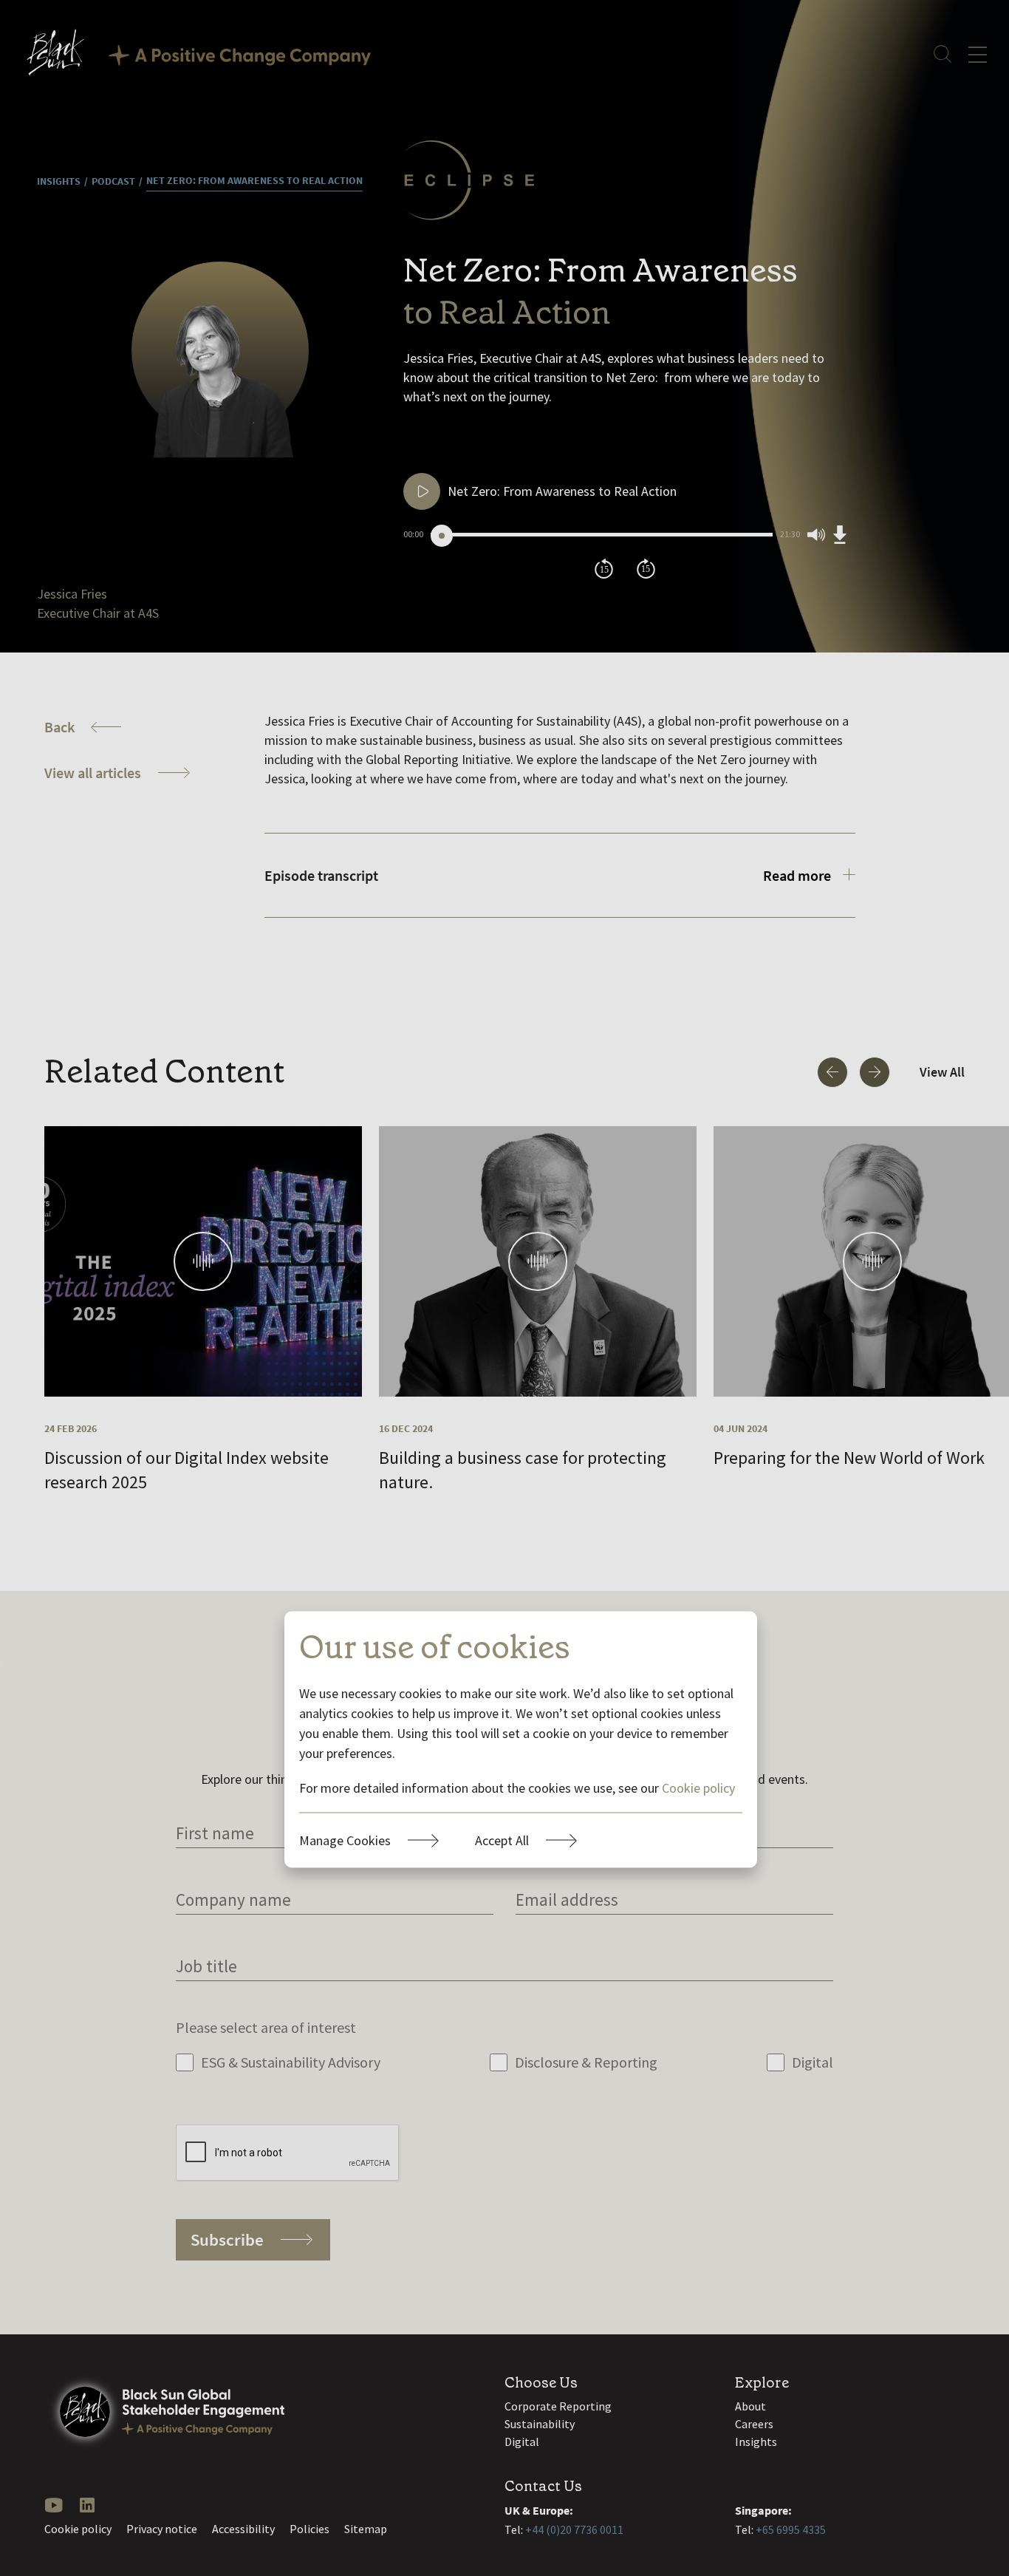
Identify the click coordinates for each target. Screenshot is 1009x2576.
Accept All (502, 1840)
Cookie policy (698, 1787)
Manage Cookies (345, 1840)
